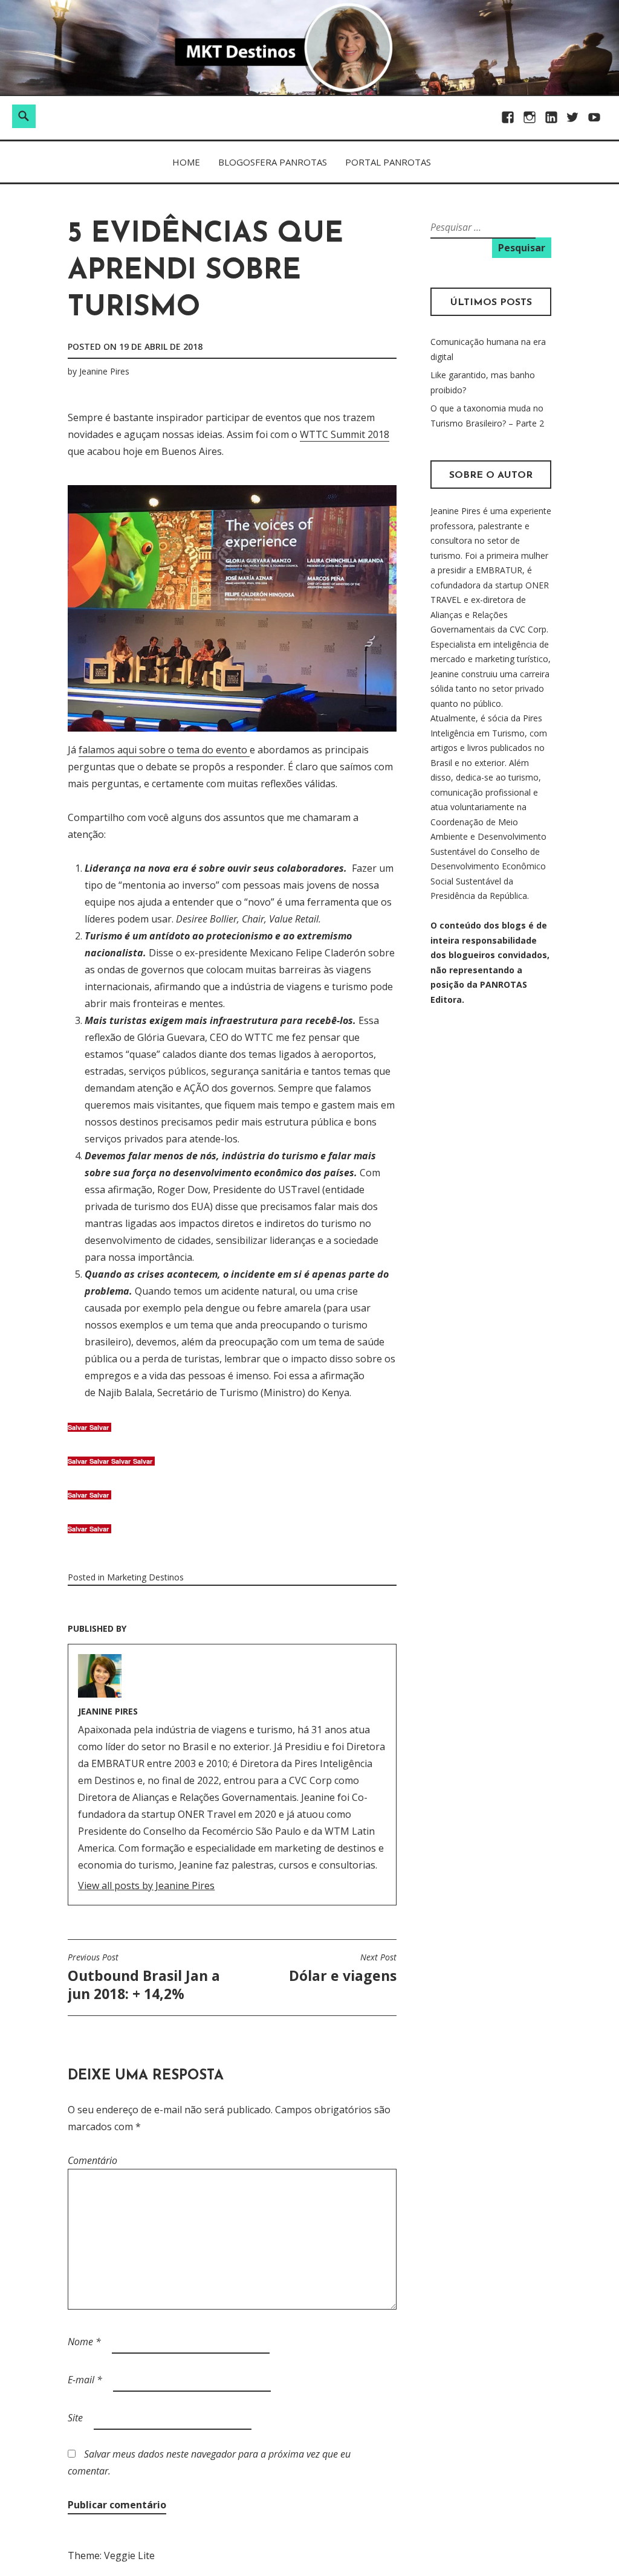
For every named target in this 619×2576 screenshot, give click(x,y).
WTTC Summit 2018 (345, 434)
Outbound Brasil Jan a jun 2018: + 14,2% (144, 1977)
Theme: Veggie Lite (111, 2555)
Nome (84, 2342)
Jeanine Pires (104, 371)
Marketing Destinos (145, 1577)
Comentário (92, 2160)
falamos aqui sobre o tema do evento (164, 750)
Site (75, 2418)
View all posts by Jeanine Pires (146, 1885)
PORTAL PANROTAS (388, 162)
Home (186, 162)
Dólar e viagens (343, 1968)
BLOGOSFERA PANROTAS (273, 162)
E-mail (85, 2380)
